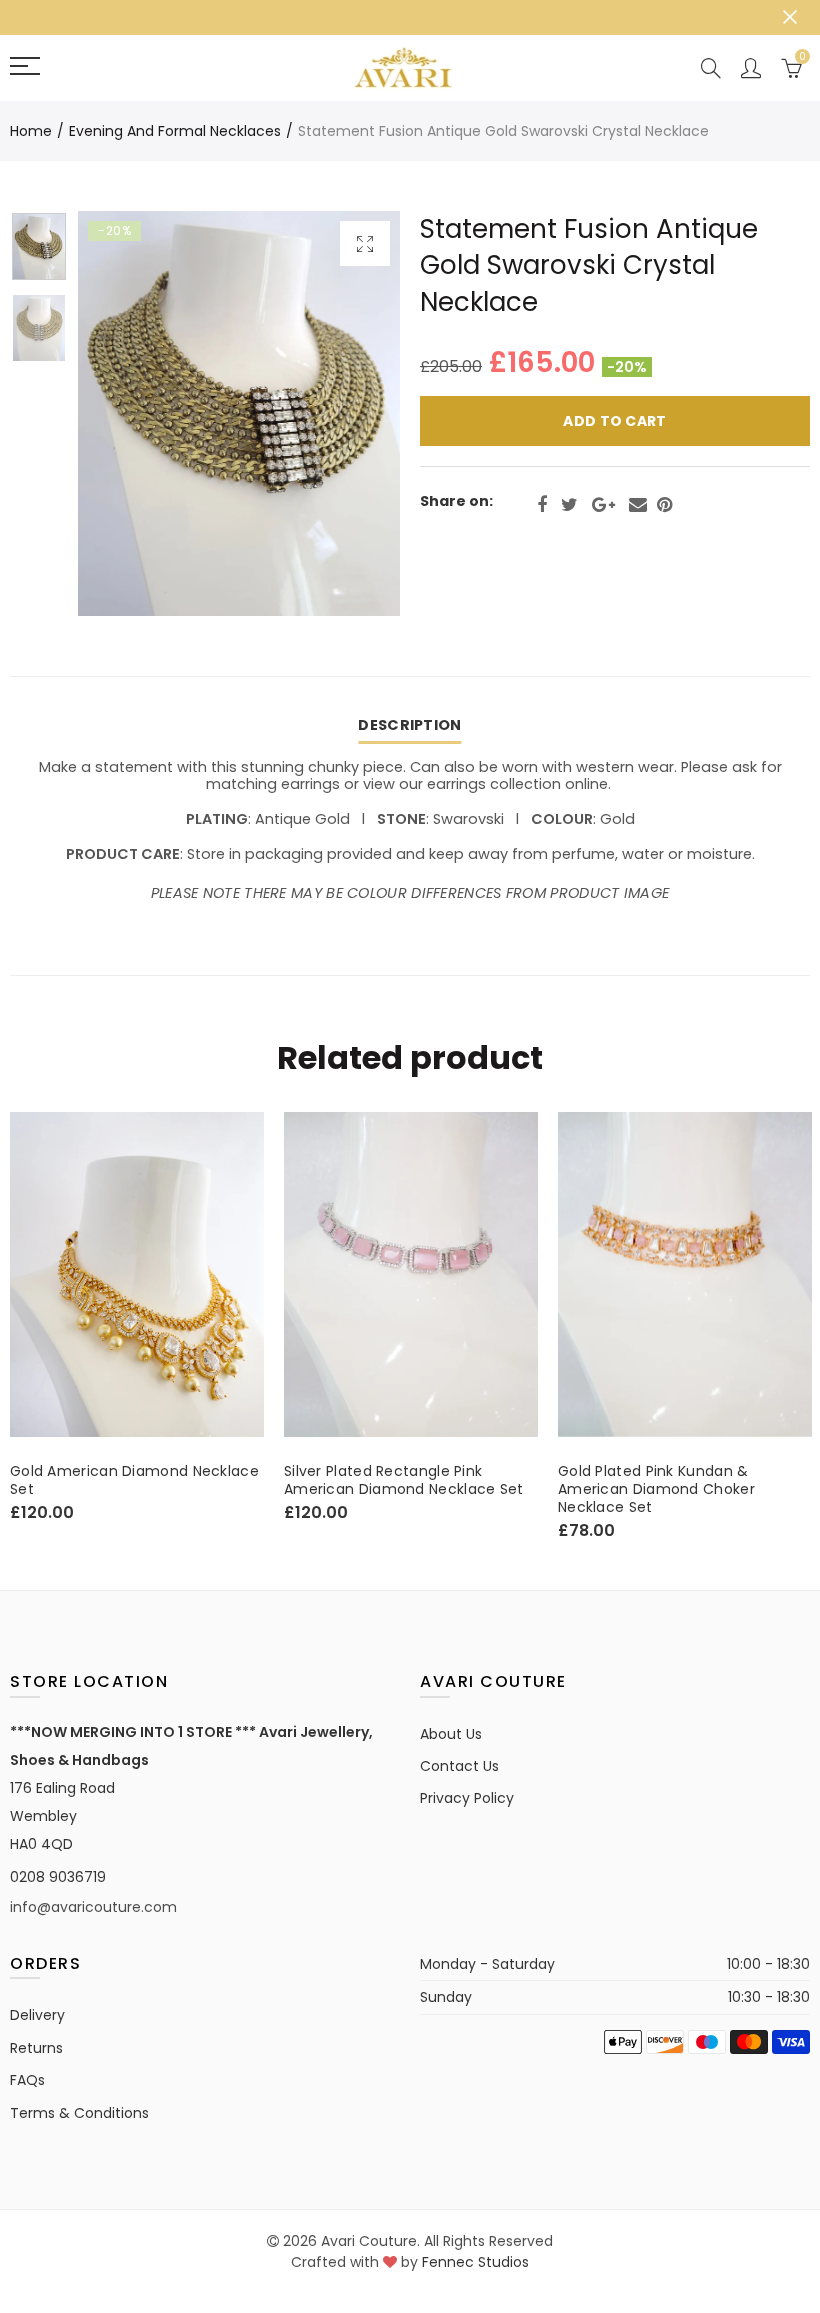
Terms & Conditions (79, 2113)
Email (638, 505)
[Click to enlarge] (365, 243)
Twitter (569, 505)
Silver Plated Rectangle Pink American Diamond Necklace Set (184, 1480)
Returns (36, 2048)
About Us (451, 1734)
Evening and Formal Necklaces (175, 131)
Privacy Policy (467, 1798)
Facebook (542, 505)
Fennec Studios (475, 2262)
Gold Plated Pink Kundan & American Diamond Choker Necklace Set (436, 1489)
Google (603, 505)
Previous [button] (131, 413)
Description (409, 725)
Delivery (37, 2015)
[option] (239, 413)
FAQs (27, 2080)
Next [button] (346, 413)
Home (31, 131)
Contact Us (459, 1766)
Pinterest (664, 505)
